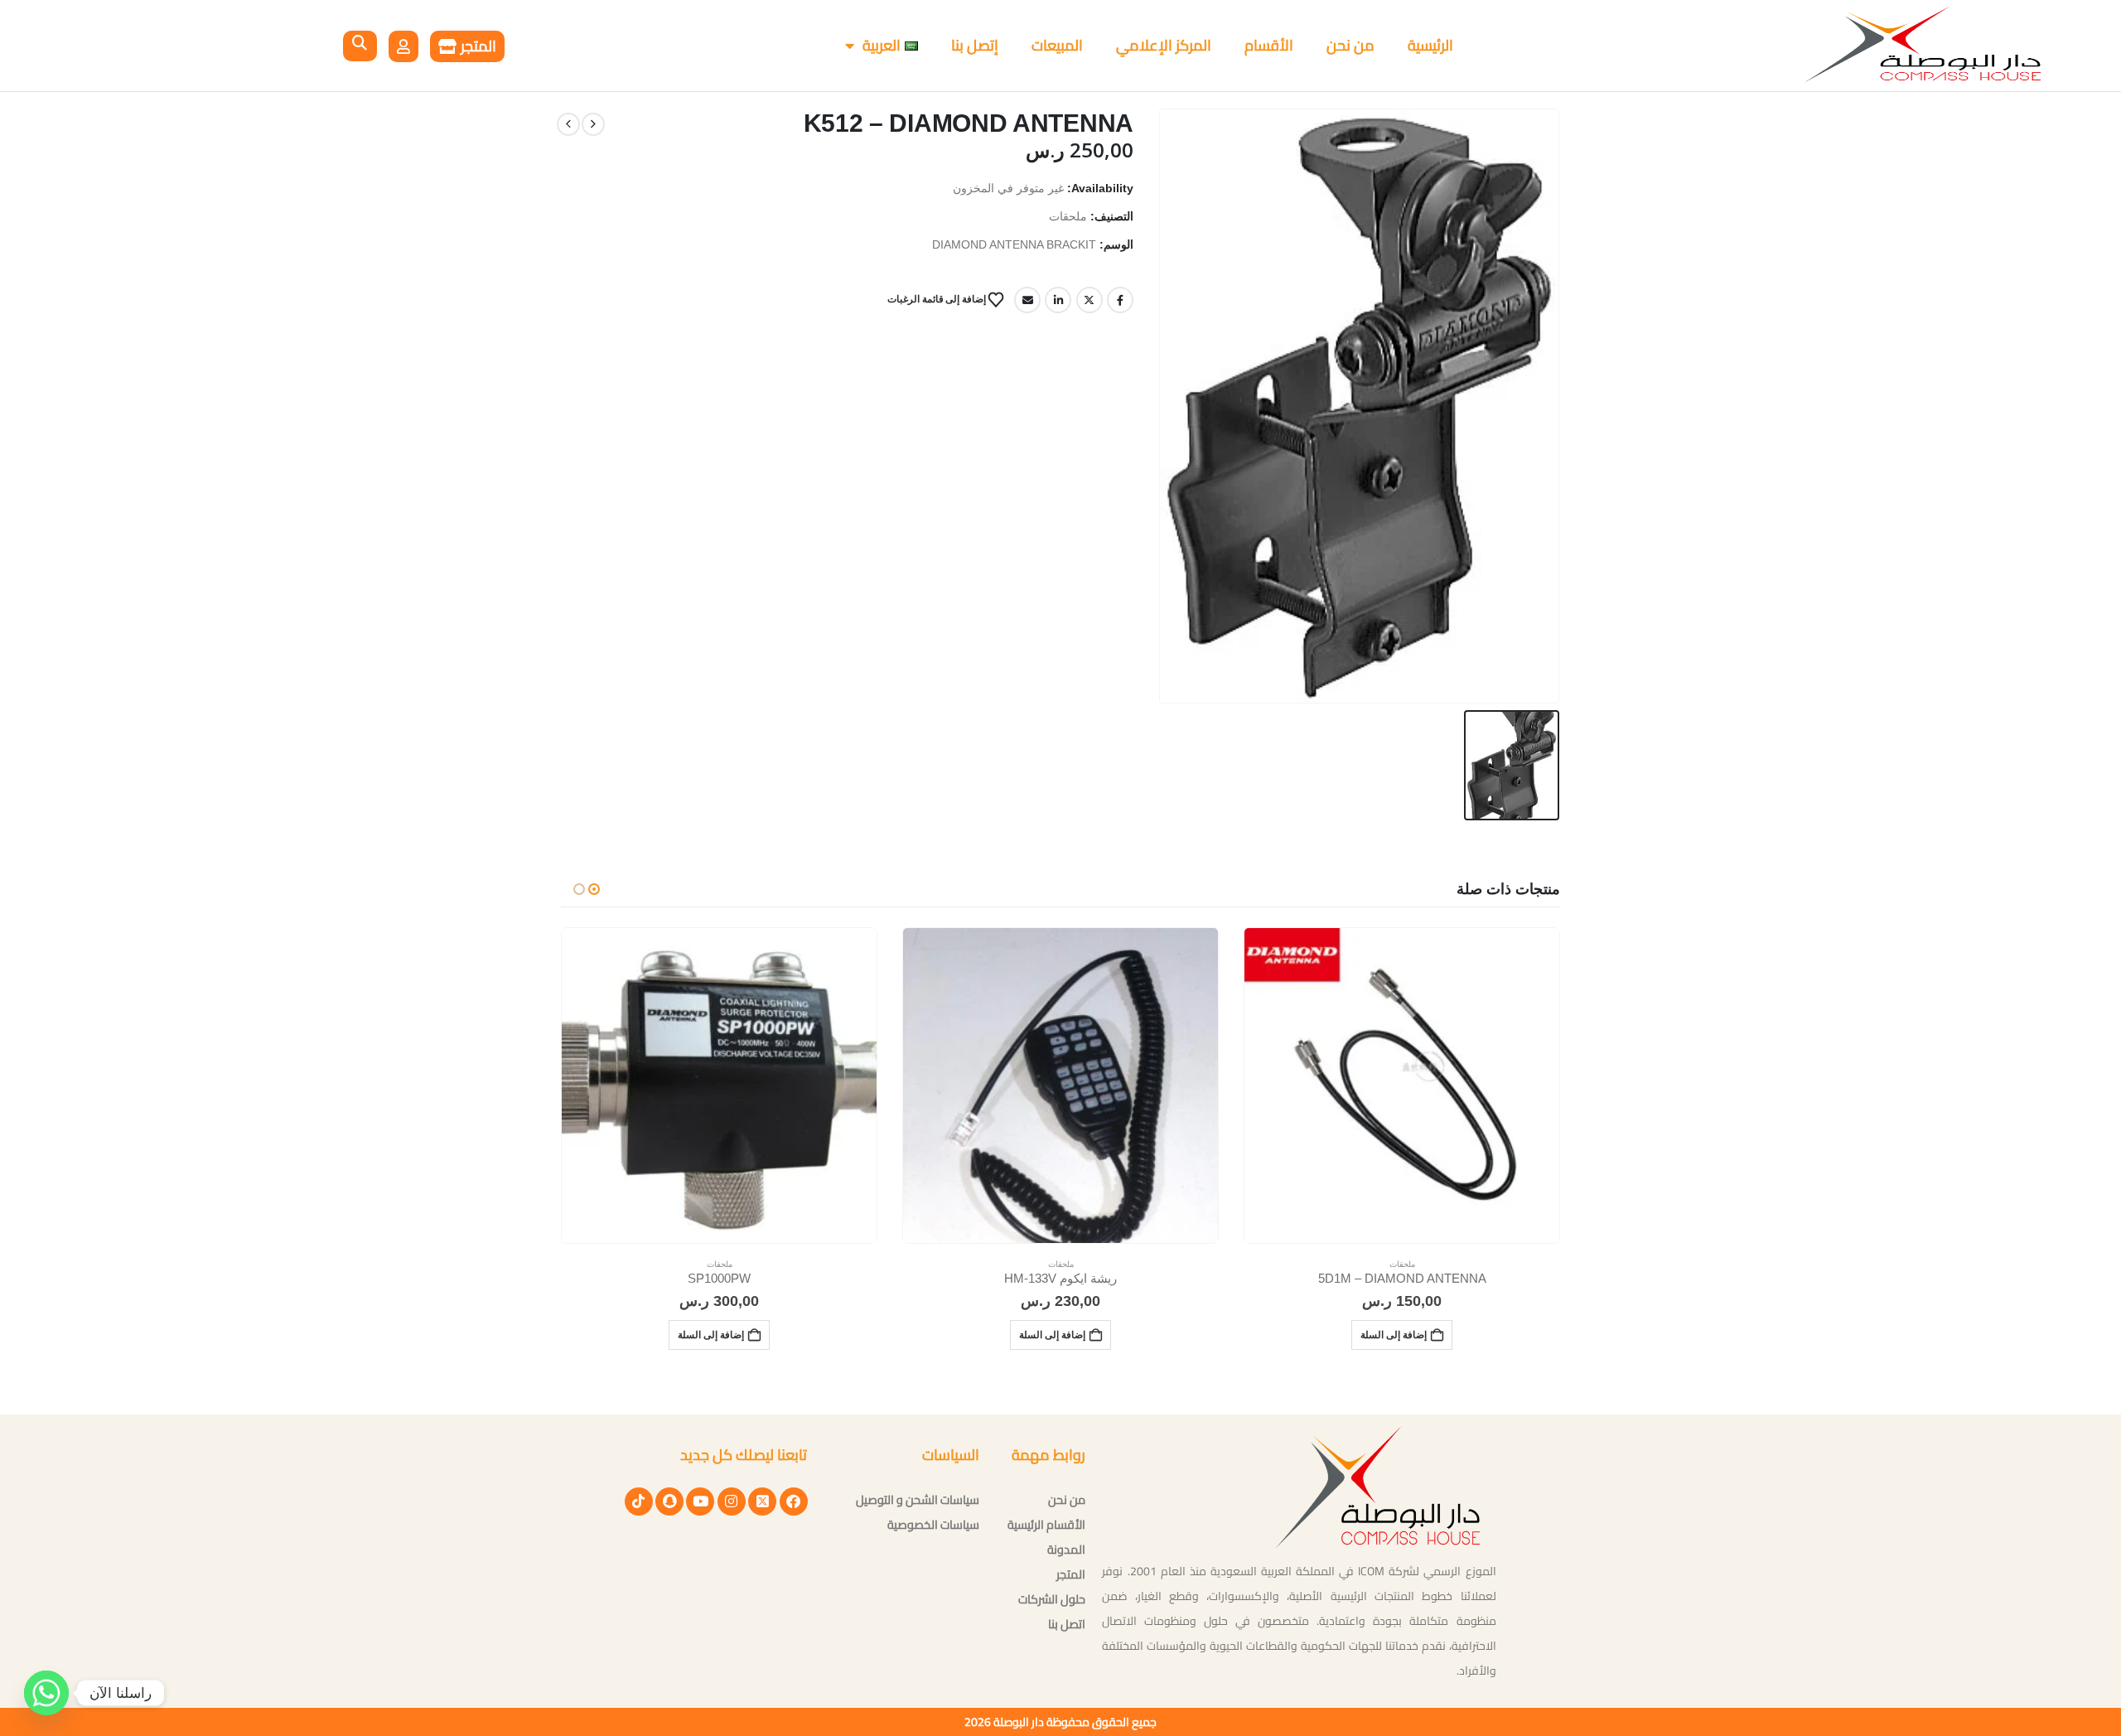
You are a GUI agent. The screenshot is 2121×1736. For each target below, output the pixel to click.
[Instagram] (732, 1501)
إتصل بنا (975, 45)
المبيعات (1057, 45)
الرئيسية (1430, 45)
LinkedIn (1058, 300)
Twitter (1089, 300)
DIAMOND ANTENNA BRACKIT (1014, 245)
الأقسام (1269, 45)
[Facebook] (794, 1501)
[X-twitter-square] (762, 1501)
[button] (360, 46)
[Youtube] (700, 1501)
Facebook (1120, 300)
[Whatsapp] (46, 1693)
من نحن (1350, 45)
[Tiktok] (639, 1501)
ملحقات (1068, 217)
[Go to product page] (1402, 1086)
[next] (568, 124)
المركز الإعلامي (1164, 45)
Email (1027, 300)
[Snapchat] (669, 1501)
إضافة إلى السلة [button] (1394, 1335)
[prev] (593, 124)
